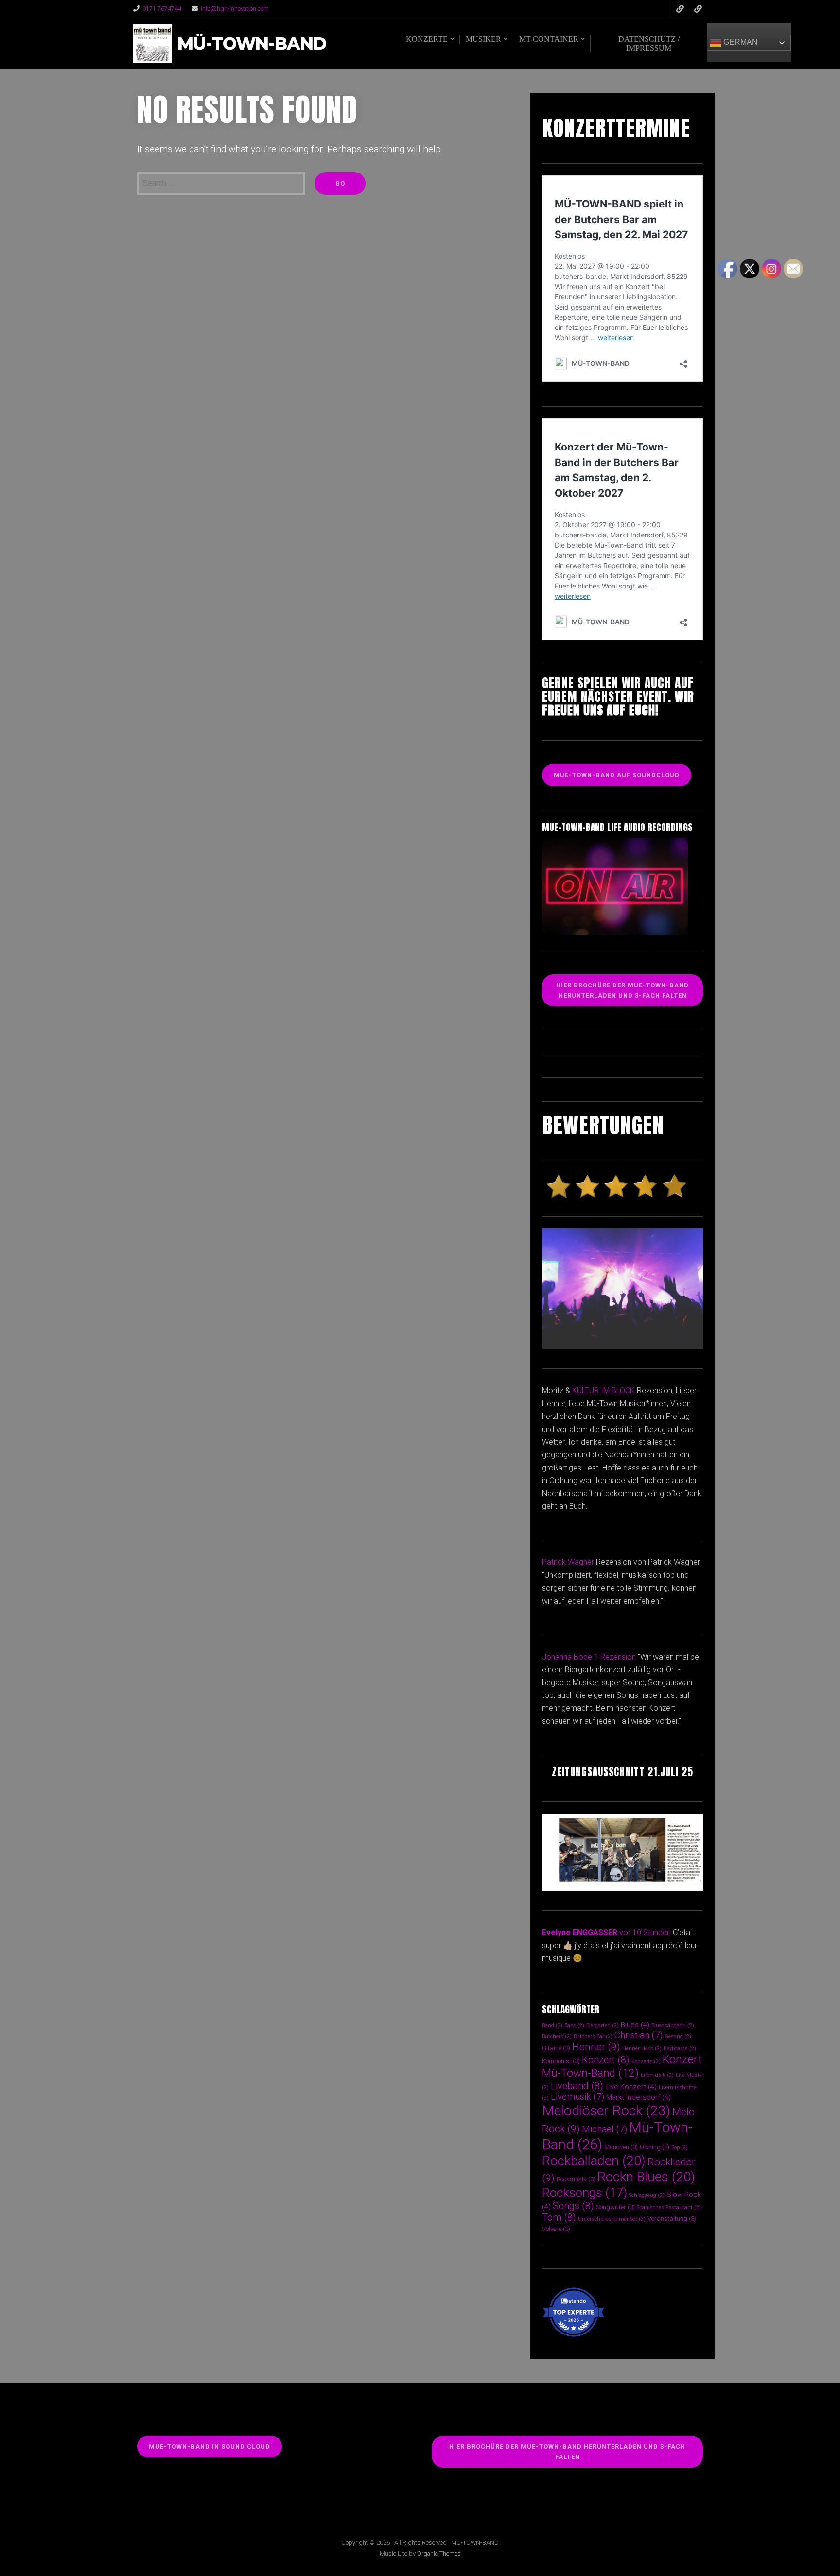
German (740, 42)
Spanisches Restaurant (669, 2207)
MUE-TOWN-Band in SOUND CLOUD (210, 2446)
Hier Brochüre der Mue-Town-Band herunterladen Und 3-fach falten (622, 990)
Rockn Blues (646, 2177)
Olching (655, 2147)
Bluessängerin (673, 2026)
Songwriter (615, 2207)
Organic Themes (439, 2553)
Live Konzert (631, 2087)
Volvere (556, 2229)
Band (552, 2026)
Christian (639, 2035)
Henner (596, 2047)
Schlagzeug (647, 2195)
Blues (635, 2025)
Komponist (561, 2061)
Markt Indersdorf (639, 2097)
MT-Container (549, 39)
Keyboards (680, 2049)
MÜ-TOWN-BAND (252, 44)
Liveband (577, 2086)
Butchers (557, 2036)
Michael (604, 2129)
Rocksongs (585, 2193)
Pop (680, 2148)
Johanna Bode (567, 1657)
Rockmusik (576, 2179)
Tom (559, 2218)
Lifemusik (657, 2075)
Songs (573, 2206)
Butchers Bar (593, 2036)
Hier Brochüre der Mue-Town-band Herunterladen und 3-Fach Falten (567, 2452)
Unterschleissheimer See (612, 2219)
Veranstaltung (672, 2219)
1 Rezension (615, 1657)
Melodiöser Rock (606, 2111)
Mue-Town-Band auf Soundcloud (617, 775)
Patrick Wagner (568, 1562)
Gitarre (556, 2048)
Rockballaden (594, 2161)
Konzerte (427, 39)
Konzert (606, 2060)
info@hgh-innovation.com (235, 9)
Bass (574, 2026)
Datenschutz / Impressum (649, 43)
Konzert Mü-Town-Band (622, 2066)
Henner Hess (642, 2049)
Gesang (678, 2036)
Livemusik (577, 2097)
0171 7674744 (162, 9)
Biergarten (603, 2026)
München (621, 2147)
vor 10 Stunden (645, 1932)
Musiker (483, 39)
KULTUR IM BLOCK (604, 1391)
